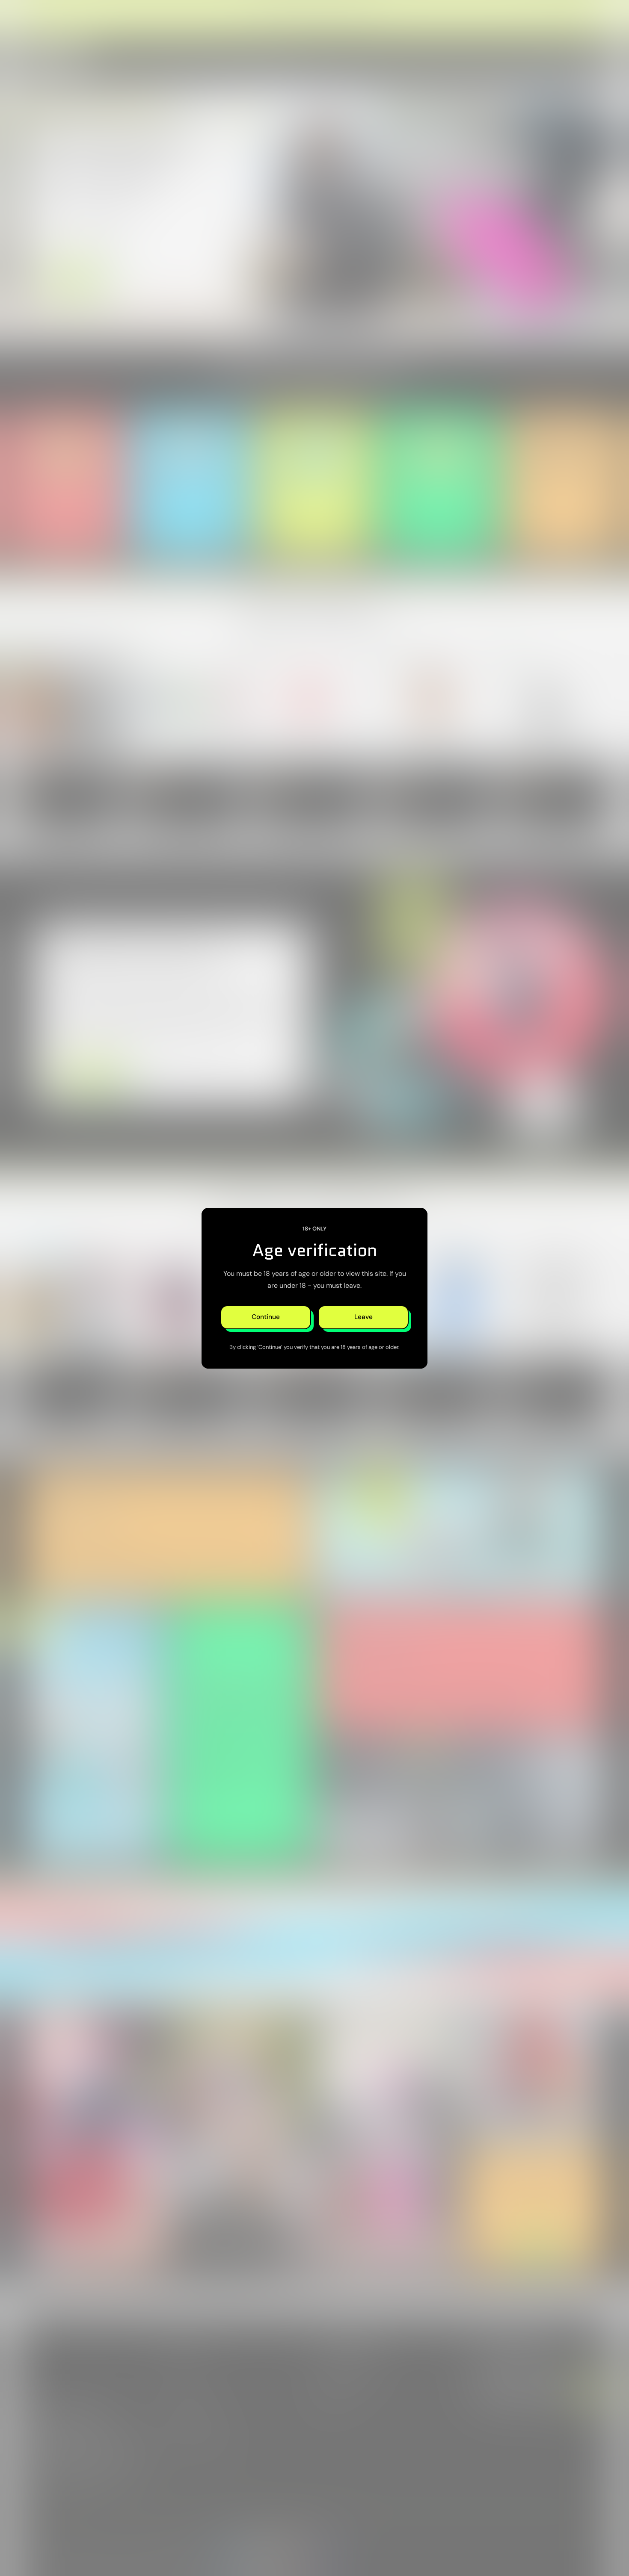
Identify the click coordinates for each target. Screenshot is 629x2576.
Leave (363, 1317)
